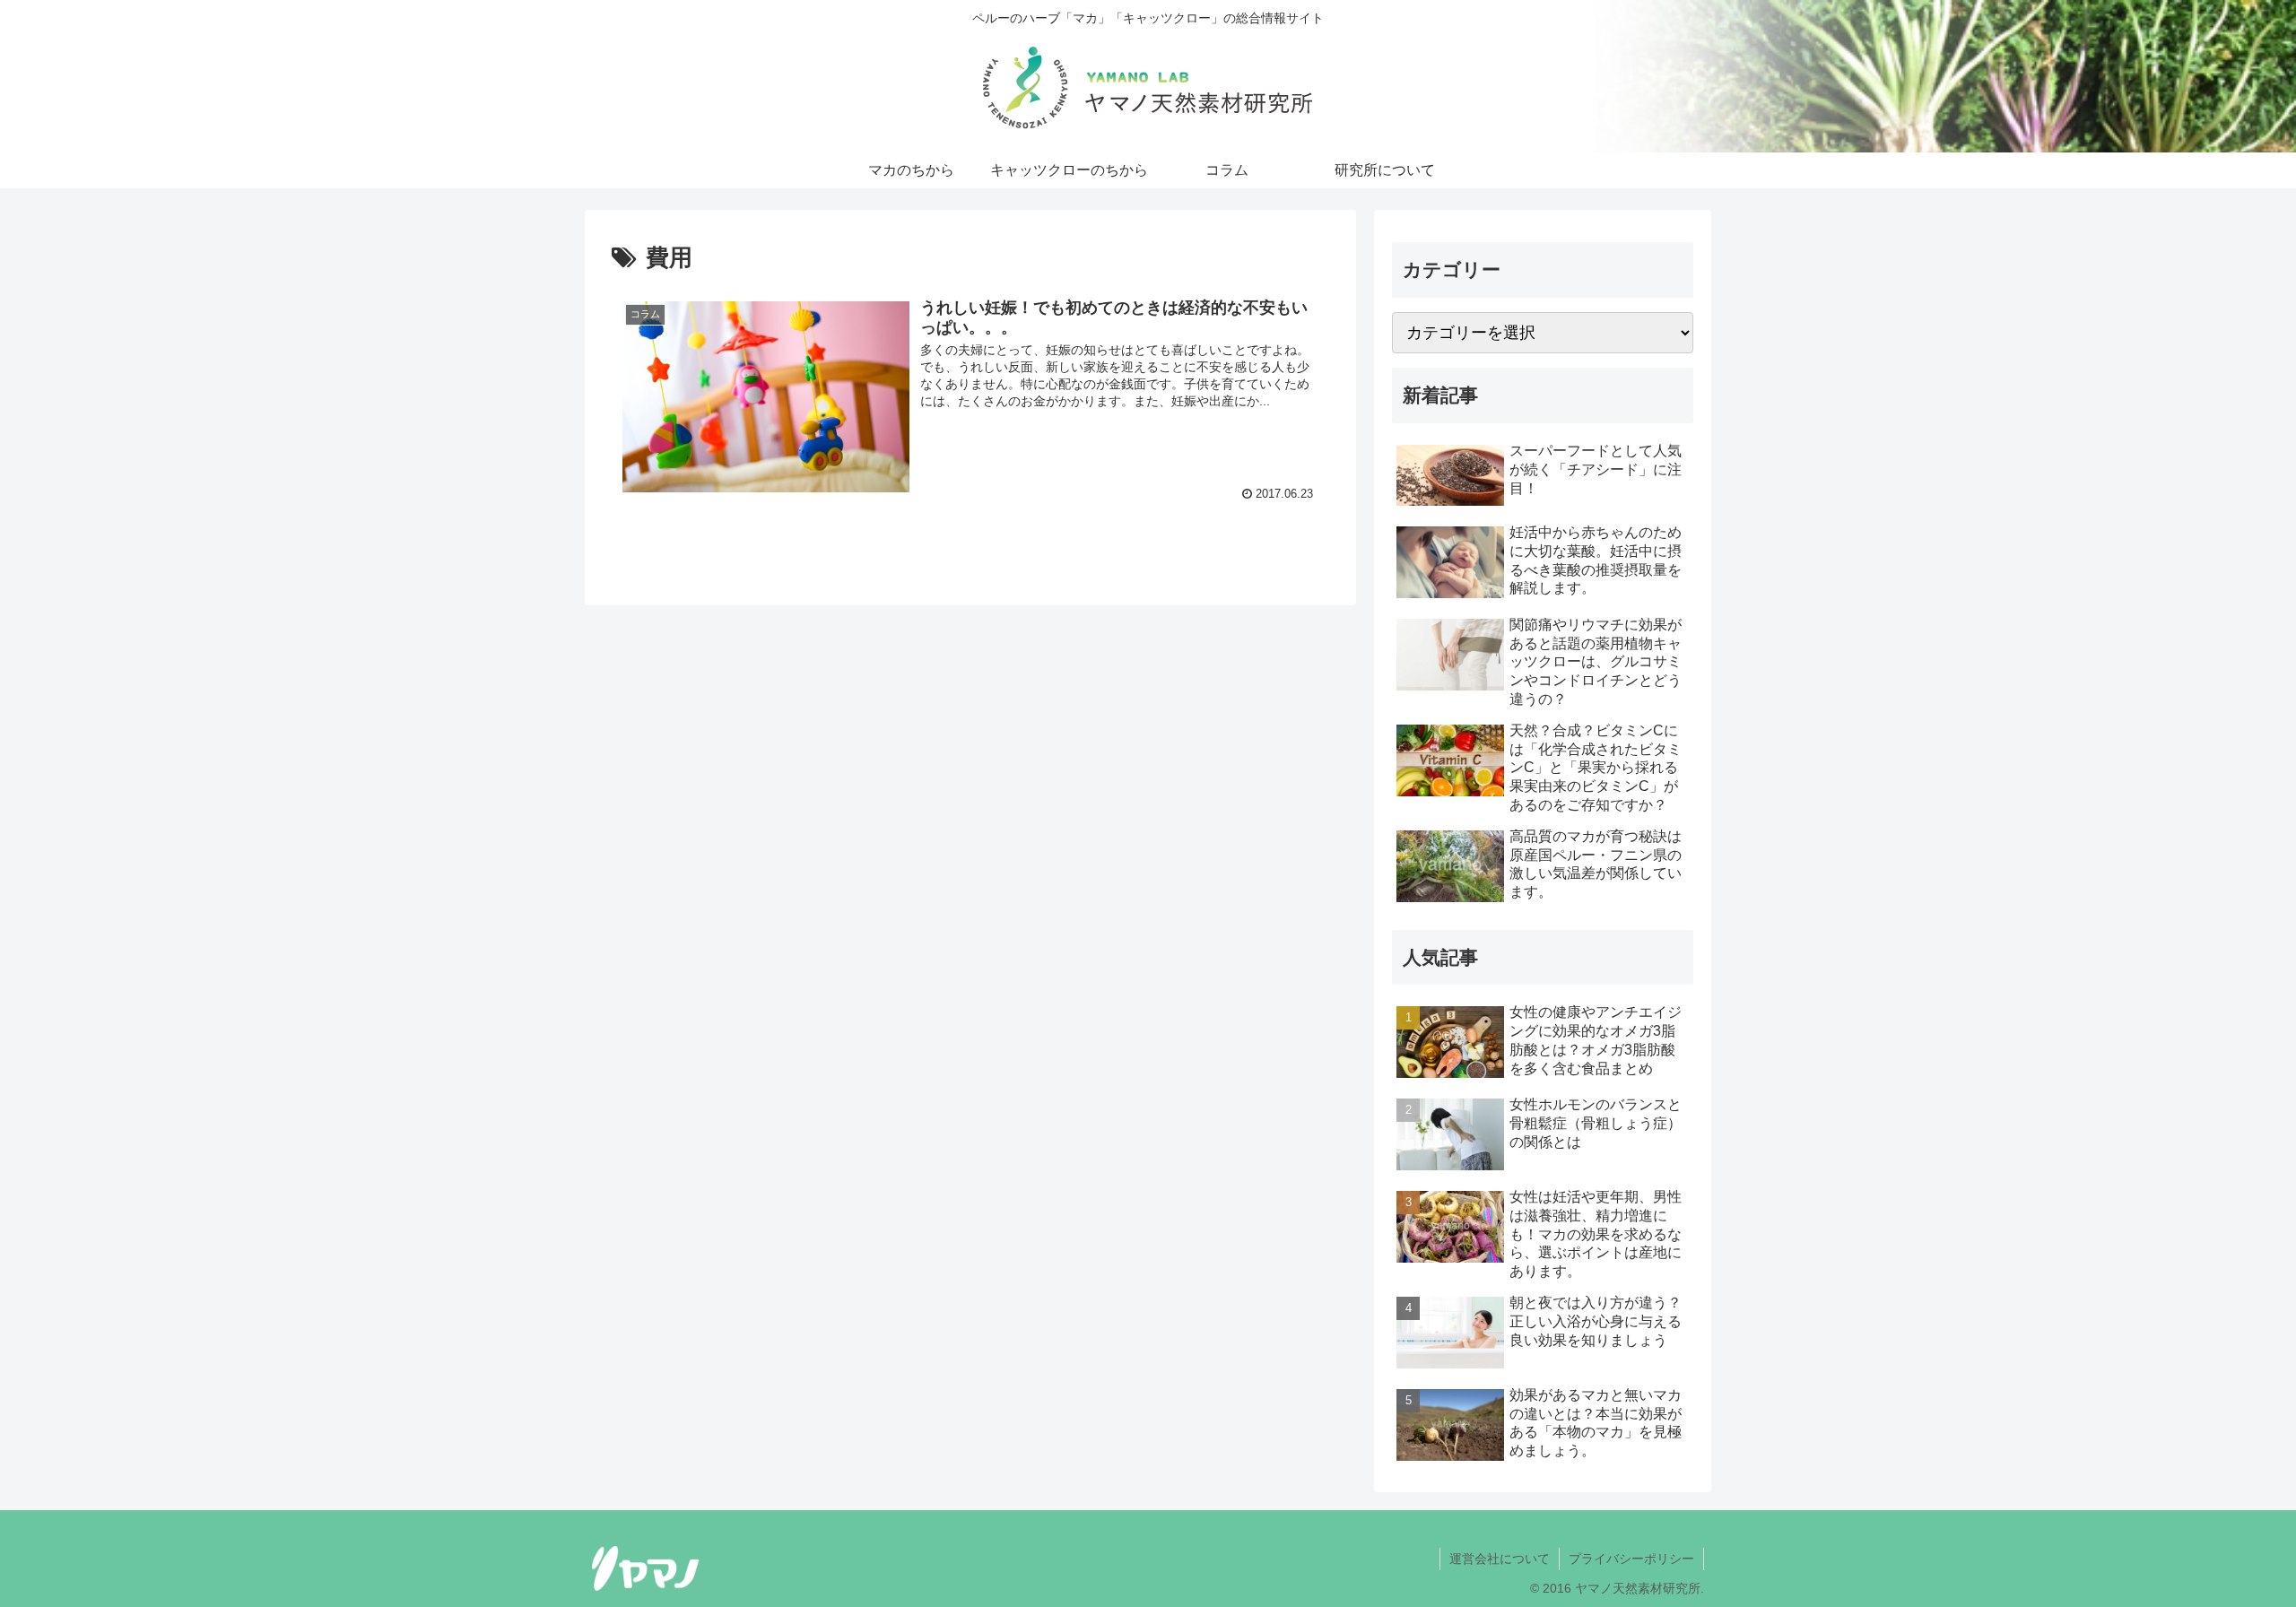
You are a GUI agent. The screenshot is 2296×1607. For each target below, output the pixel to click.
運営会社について (1500, 1559)
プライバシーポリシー (1631, 1559)
